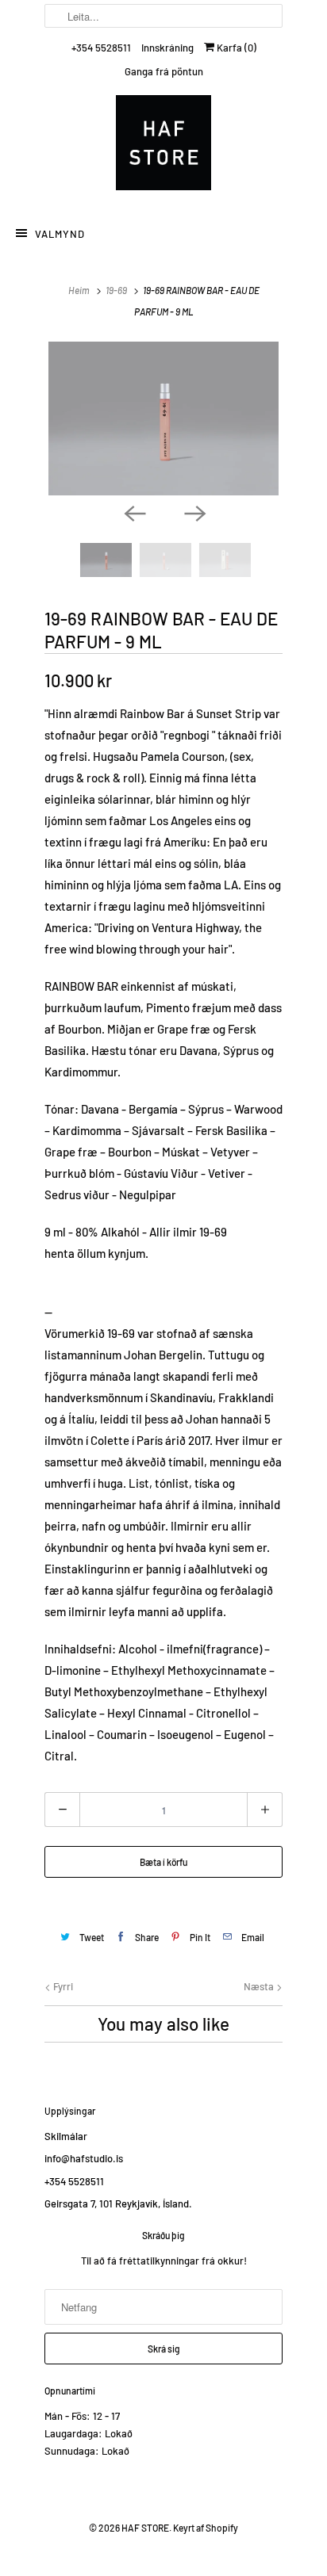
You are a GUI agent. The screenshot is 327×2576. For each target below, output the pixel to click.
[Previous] (133, 513)
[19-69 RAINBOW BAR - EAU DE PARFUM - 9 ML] (163, 419)
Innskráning (167, 48)
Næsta (260, 1986)
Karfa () (235, 48)
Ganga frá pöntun (164, 71)
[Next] (194, 513)
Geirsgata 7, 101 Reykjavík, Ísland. (118, 2203)
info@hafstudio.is (84, 2158)
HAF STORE (145, 2528)
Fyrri (62, 1986)
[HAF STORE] (163, 147)
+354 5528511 (101, 48)
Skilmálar (66, 2136)
